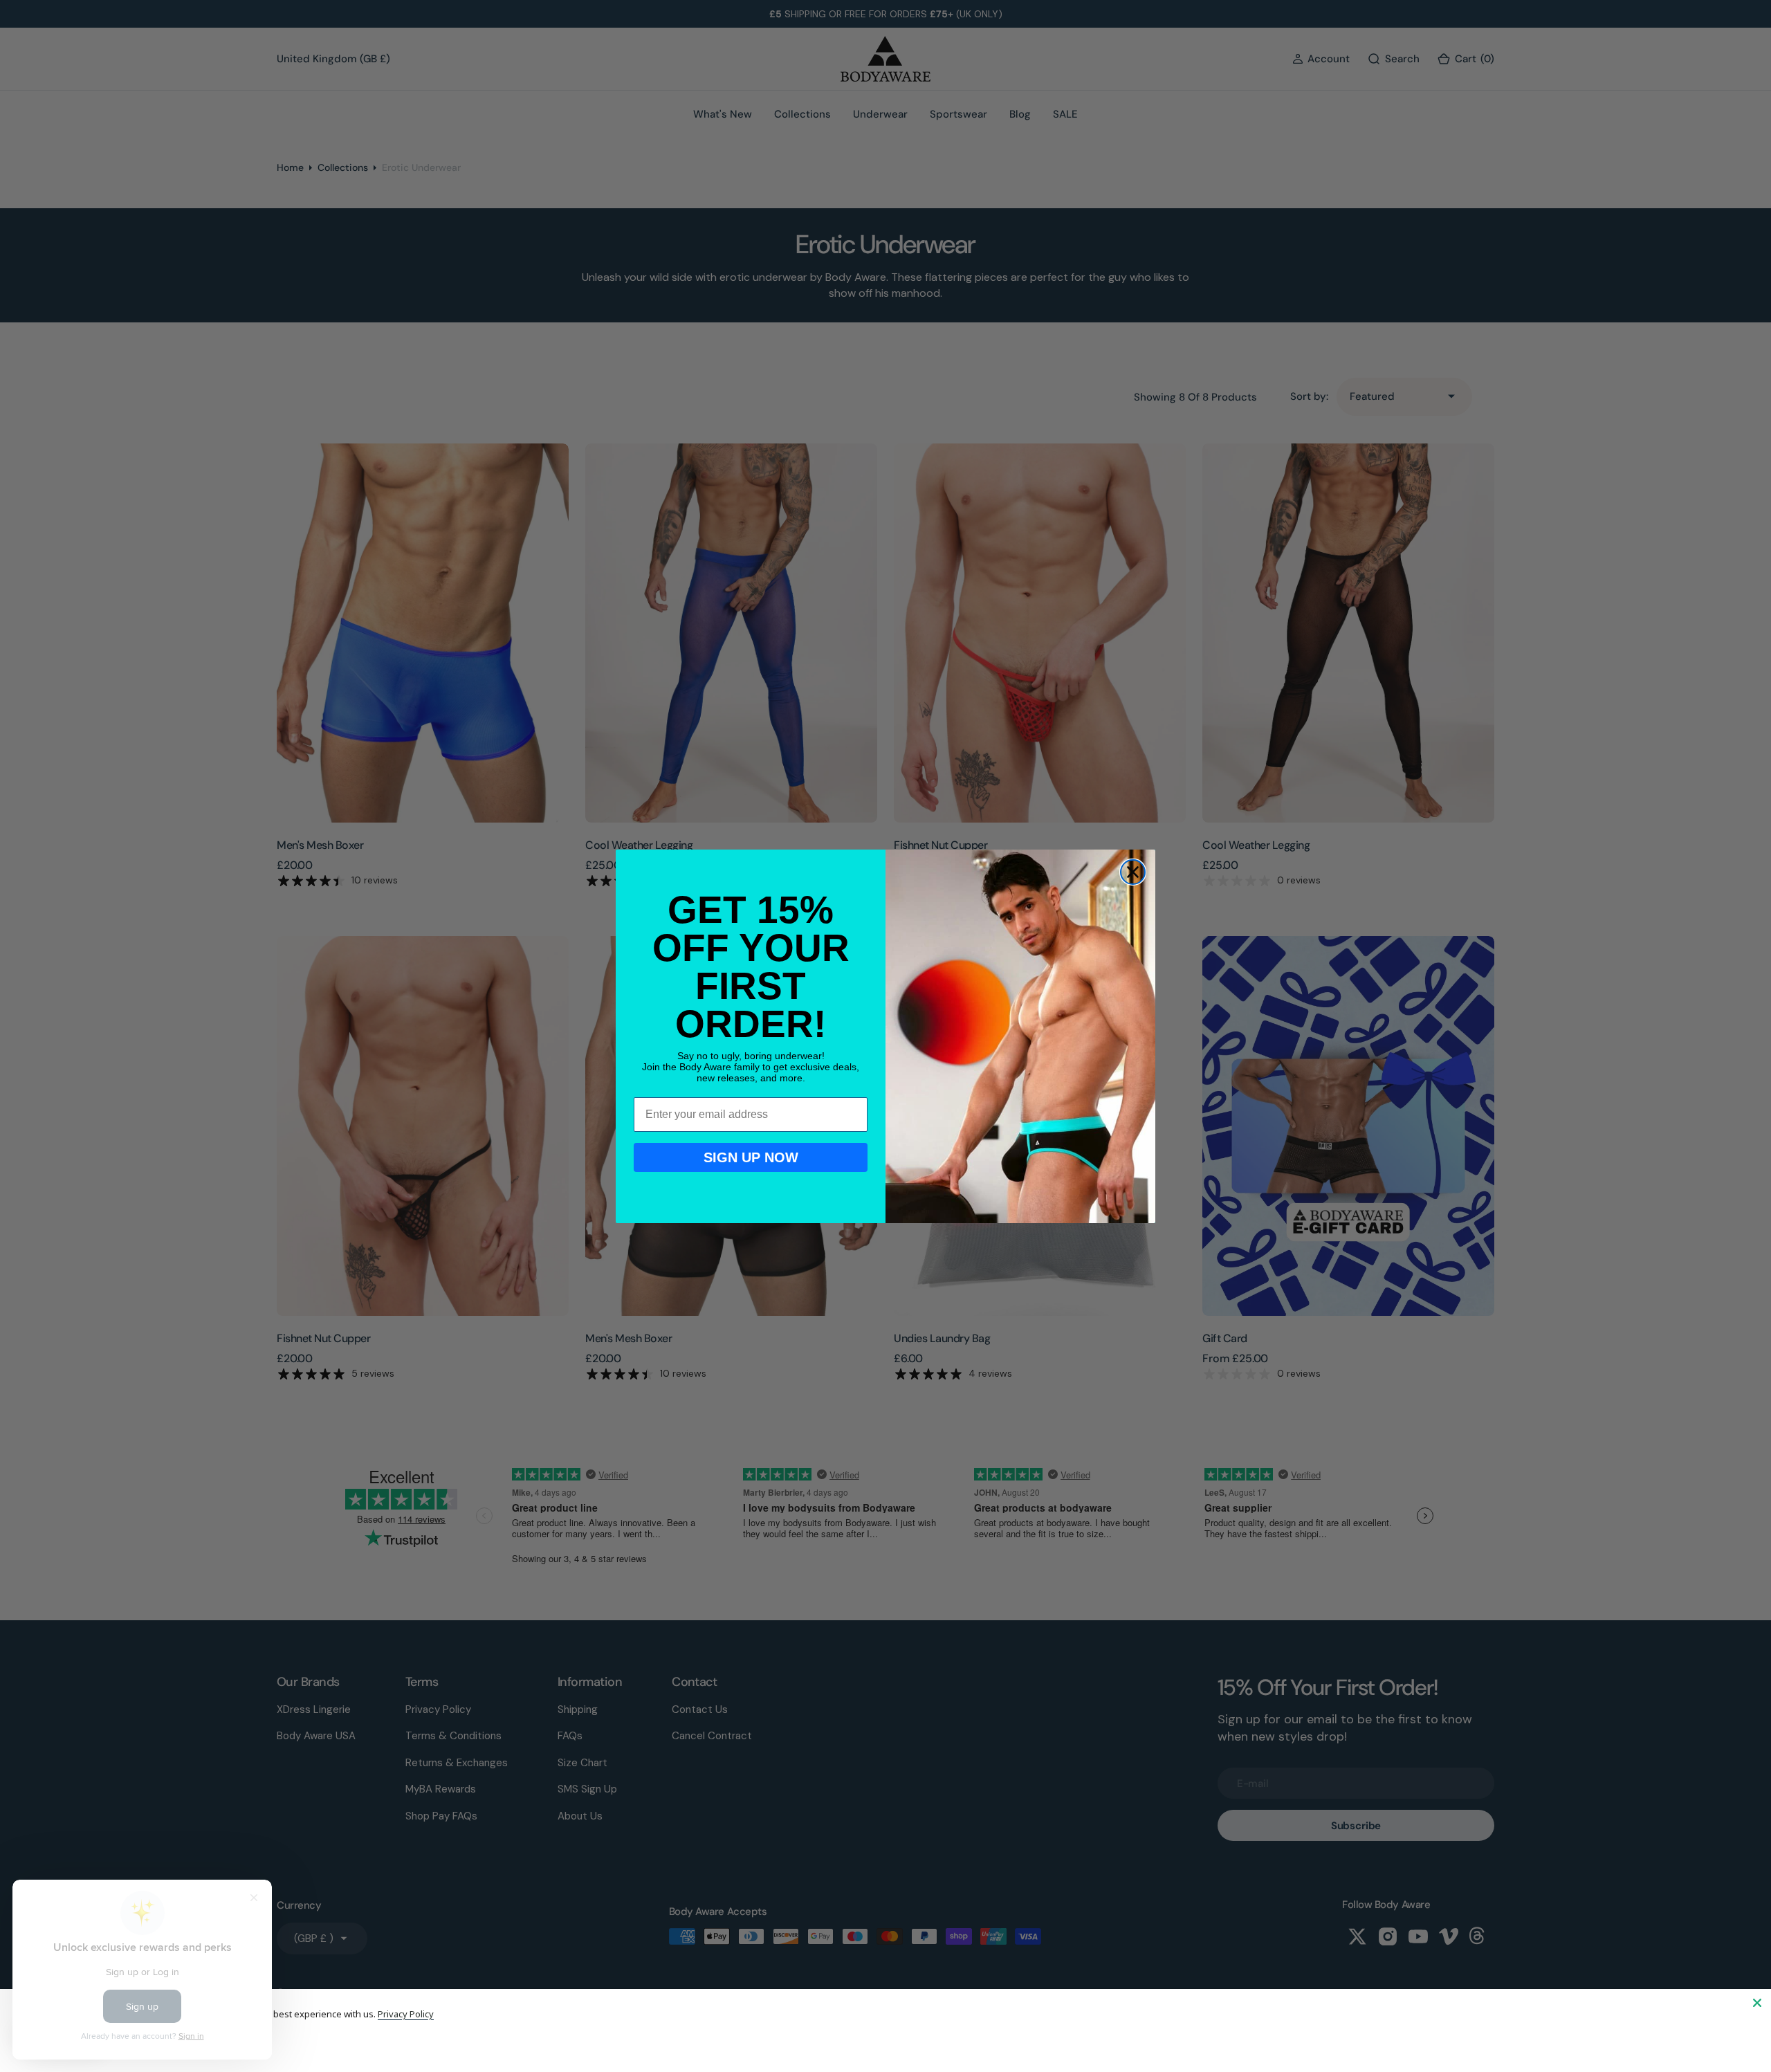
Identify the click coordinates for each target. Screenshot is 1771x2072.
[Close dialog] (1133, 872)
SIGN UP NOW (751, 1157)
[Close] (1757, 2003)
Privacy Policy (406, 2014)
